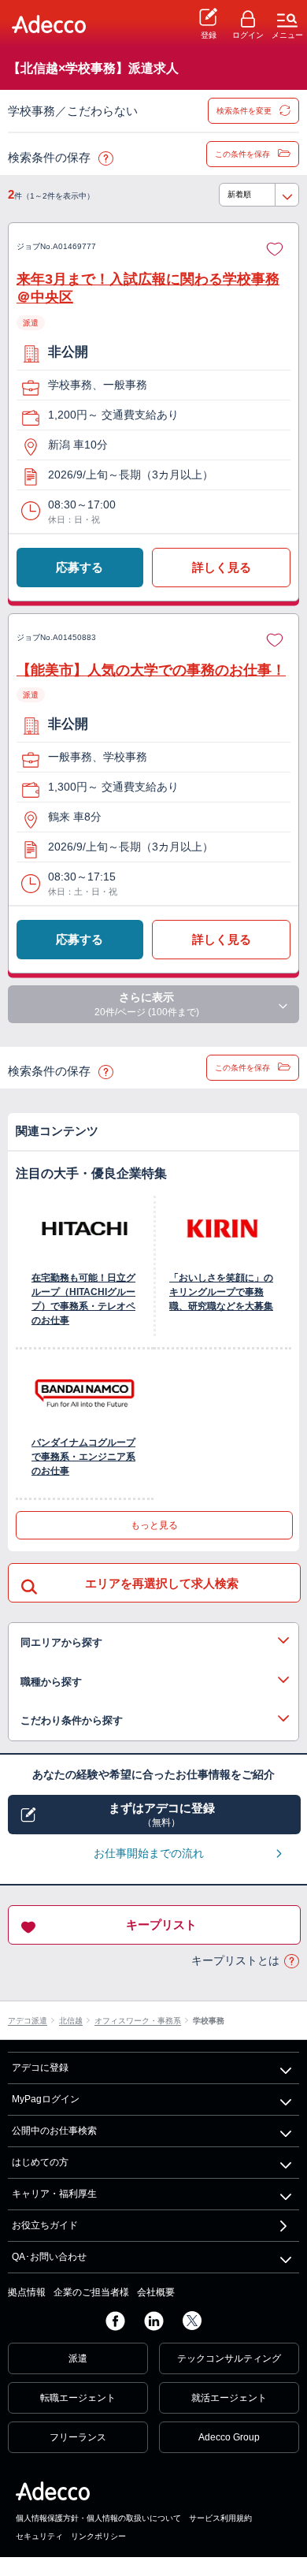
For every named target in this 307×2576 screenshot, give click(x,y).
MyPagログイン (46, 2099)
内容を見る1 (153, 1643)
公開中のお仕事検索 (54, 2131)
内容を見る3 (153, 1721)
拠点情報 (27, 2292)
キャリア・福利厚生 (54, 2194)
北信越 (71, 2021)
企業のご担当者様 (91, 2292)
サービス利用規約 (220, 2518)
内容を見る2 (153, 1682)
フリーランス (78, 2437)
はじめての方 (40, 2162)
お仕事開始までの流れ (149, 1853)
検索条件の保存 (105, 159)
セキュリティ (39, 2536)
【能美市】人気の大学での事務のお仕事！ (151, 670)
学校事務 (209, 2021)
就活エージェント (229, 2398)
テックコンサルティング (229, 2358)
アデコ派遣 (28, 2021)
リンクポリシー (98, 2536)
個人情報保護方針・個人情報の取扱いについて (98, 2518)
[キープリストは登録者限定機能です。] (275, 247)
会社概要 (156, 2292)
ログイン (248, 35)
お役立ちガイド (45, 2225)
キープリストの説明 (291, 1962)
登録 (209, 35)
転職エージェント (78, 2398)
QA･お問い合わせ (49, 2257)
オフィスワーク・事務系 (138, 2021)
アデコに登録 (40, 2068)
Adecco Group (229, 2437)
